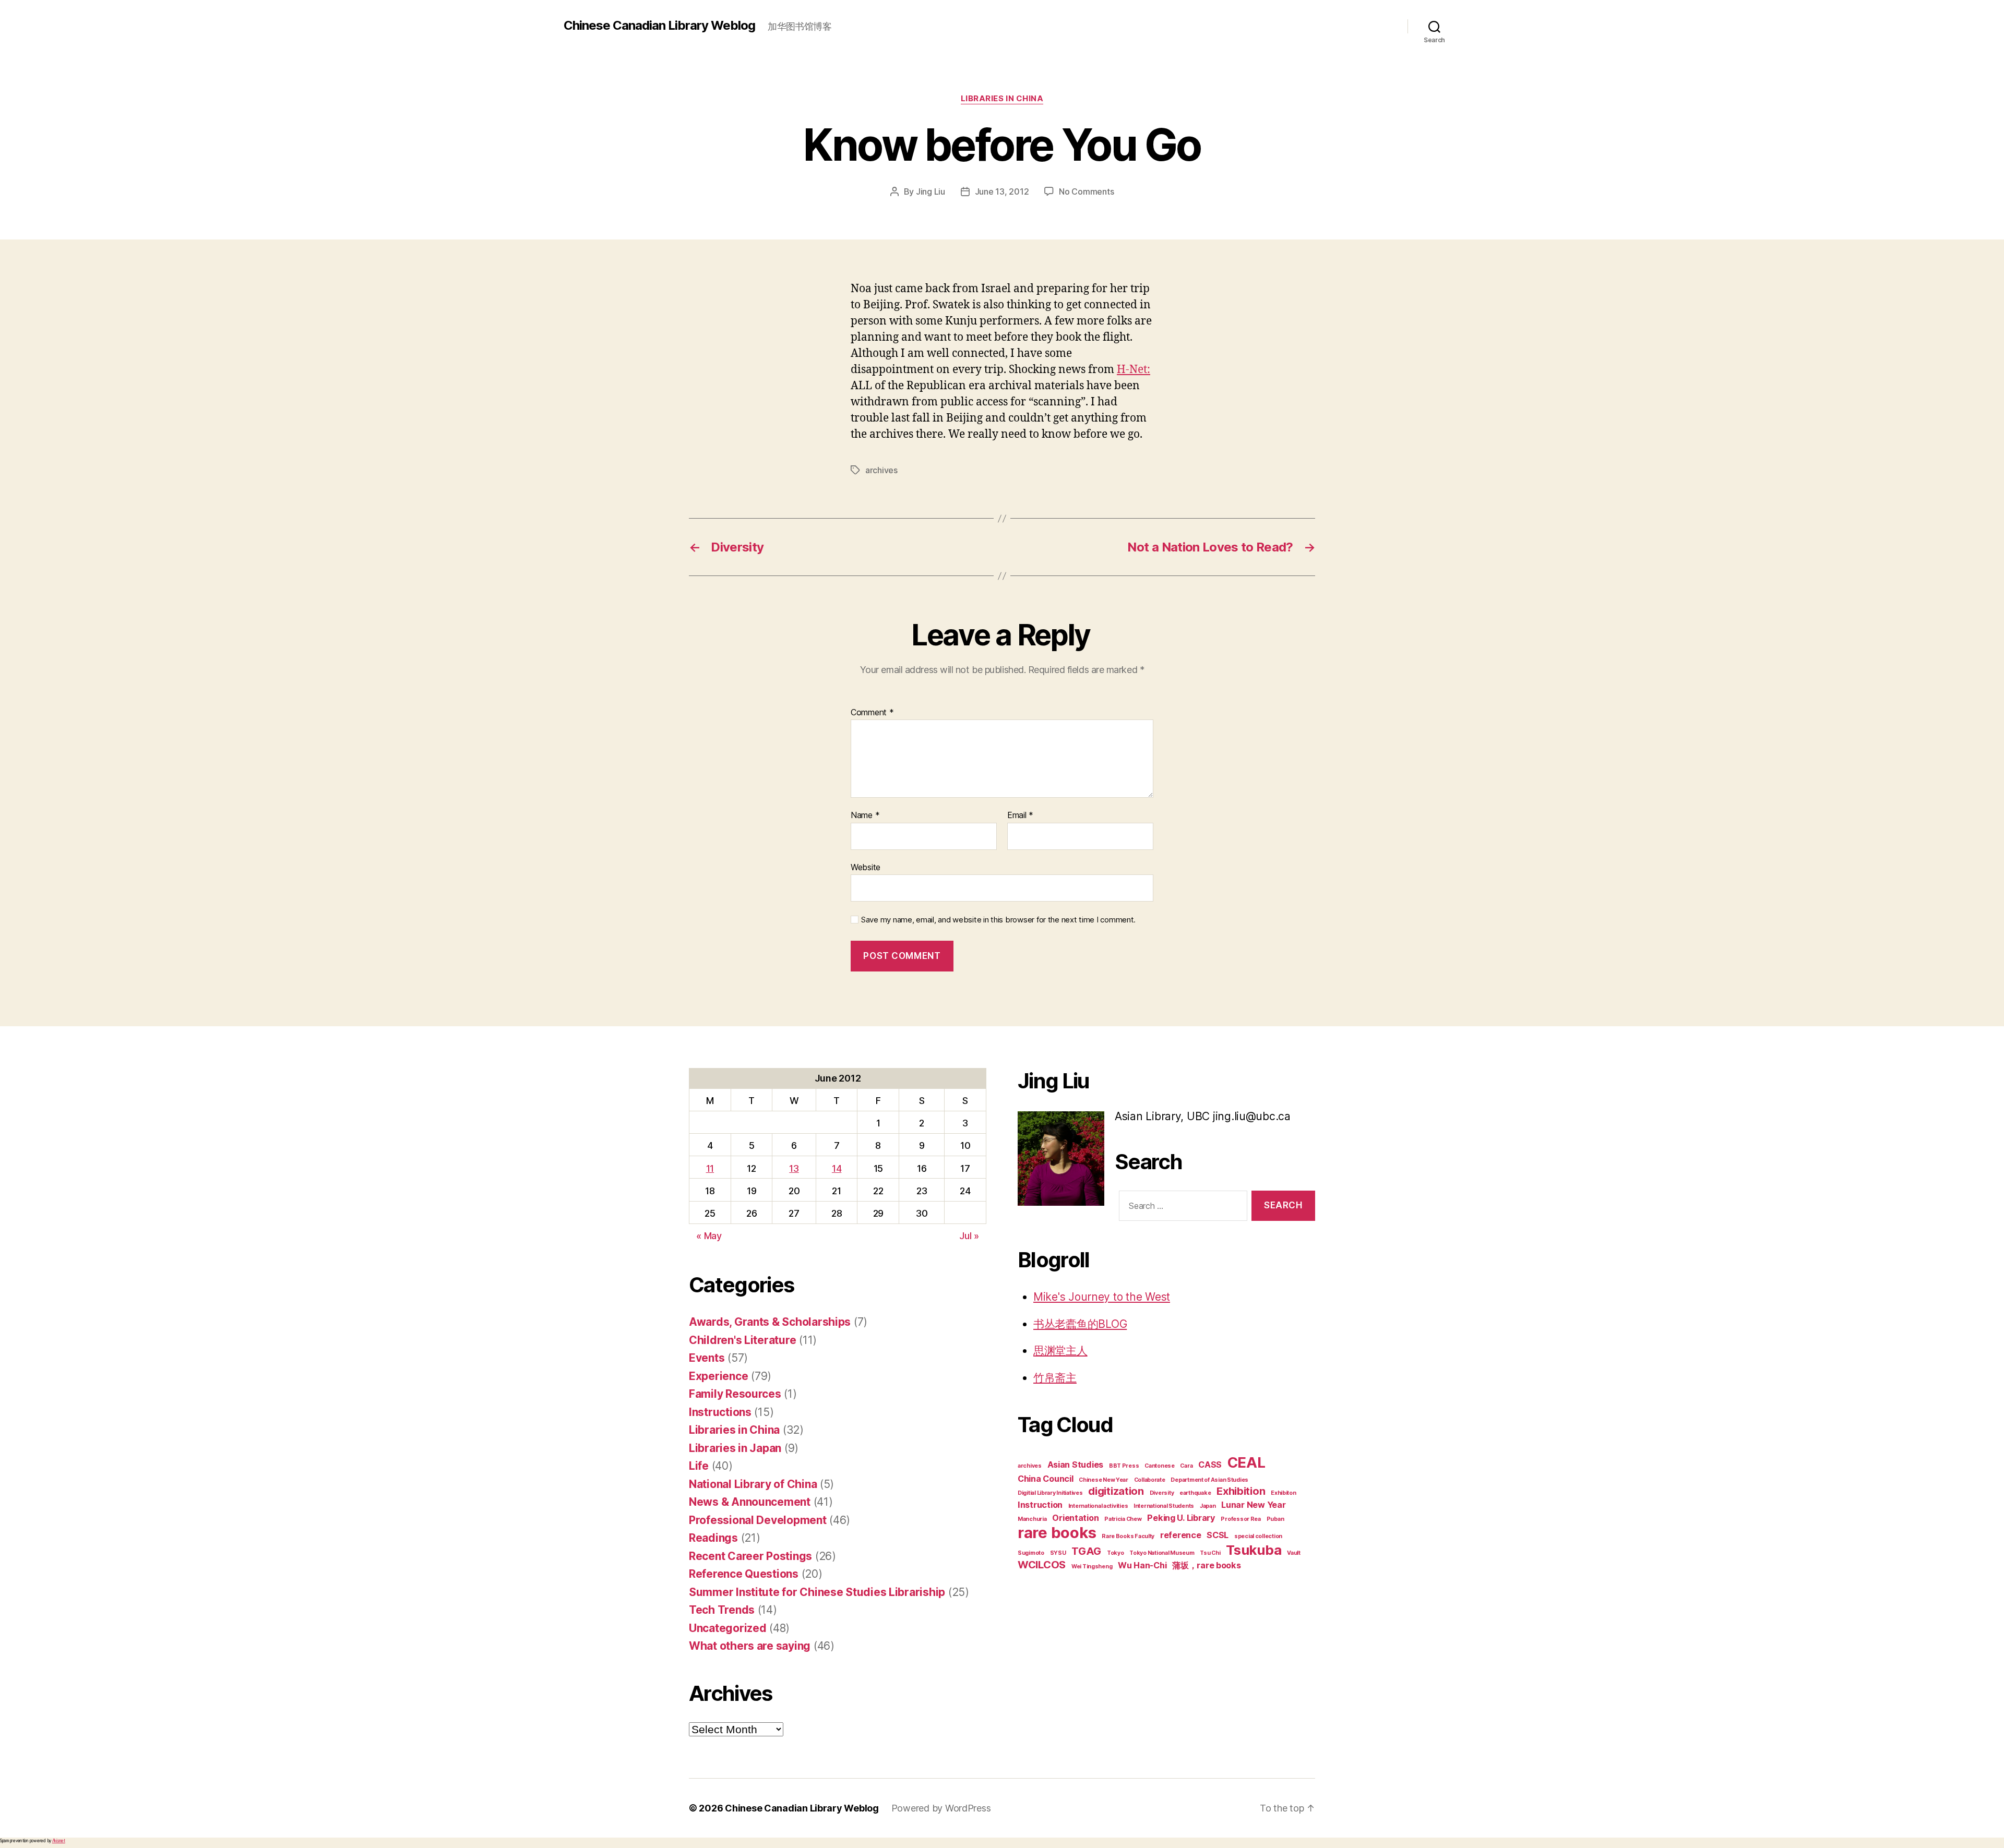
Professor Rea (1241, 1519)
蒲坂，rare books (1207, 1565)
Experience (718, 1376)
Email (1020, 815)
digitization (1116, 1491)
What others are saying (750, 1646)
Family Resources (735, 1394)
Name (865, 815)
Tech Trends (722, 1610)
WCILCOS (1042, 1565)
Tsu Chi (1210, 1553)
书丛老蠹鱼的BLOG (1080, 1324)
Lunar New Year (1253, 1505)
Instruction (1040, 1505)
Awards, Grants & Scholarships (770, 1322)
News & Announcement (750, 1502)
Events (707, 1358)
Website (866, 867)
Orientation (1075, 1518)
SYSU (1058, 1553)
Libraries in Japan (735, 1448)
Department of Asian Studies (1209, 1480)
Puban (1275, 1519)
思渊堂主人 (1060, 1351)
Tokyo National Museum (1162, 1553)
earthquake (1195, 1493)
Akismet (59, 1841)
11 (710, 1168)
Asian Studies (1076, 1465)
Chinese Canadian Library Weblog (659, 26)
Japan (1208, 1506)
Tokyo (1116, 1553)
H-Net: (1134, 370)
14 (837, 1168)
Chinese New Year (1104, 1480)
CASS (1210, 1465)
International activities (1098, 1506)
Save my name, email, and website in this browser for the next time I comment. (998, 920)
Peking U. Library (1181, 1518)
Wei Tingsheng (1092, 1567)
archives (881, 470)
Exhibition (1241, 1491)
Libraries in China (1002, 99)
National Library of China (753, 1484)
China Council (1046, 1479)
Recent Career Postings (750, 1556)
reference (1181, 1535)
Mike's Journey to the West (1102, 1297)
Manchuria (1032, 1519)
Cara (1186, 1466)
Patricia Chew (1123, 1519)
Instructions (720, 1412)
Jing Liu (931, 191)
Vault (1294, 1553)
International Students (1164, 1506)
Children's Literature (742, 1340)
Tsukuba (1254, 1550)
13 (794, 1168)
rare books (1057, 1533)
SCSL (1218, 1535)
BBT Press (1124, 1466)
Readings (713, 1538)
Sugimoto (1031, 1553)
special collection (1258, 1536)
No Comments (1086, 191)
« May (709, 1236)
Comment (872, 713)
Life (699, 1466)
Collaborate (1150, 1480)
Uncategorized (728, 1628)
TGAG (1086, 1551)
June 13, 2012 (1002, 191)
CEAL (1246, 1462)
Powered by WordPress (941, 1808)
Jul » (969, 1236)
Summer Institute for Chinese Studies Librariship (817, 1592)
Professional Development (758, 1520)
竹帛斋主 (1055, 1378)
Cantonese (1160, 1466)
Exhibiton (1284, 1493)
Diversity (1162, 1493)
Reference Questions (744, 1574)
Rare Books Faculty (1128, 1536)
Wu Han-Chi (1142, 1565)
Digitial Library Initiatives (1050, 1493)
